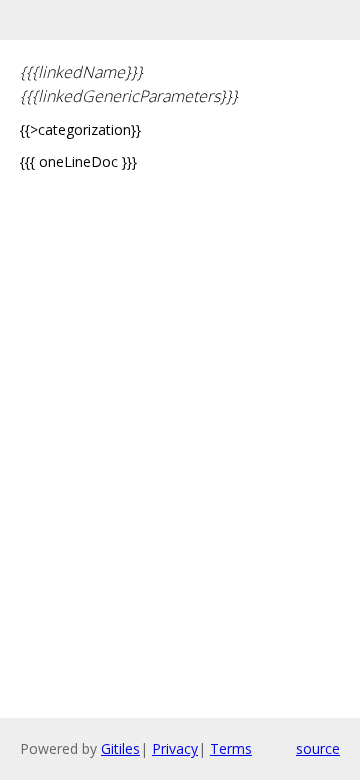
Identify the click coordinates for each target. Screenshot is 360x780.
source (318, 748)
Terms (231, 748)
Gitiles (120, 748)
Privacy (175, 748)
